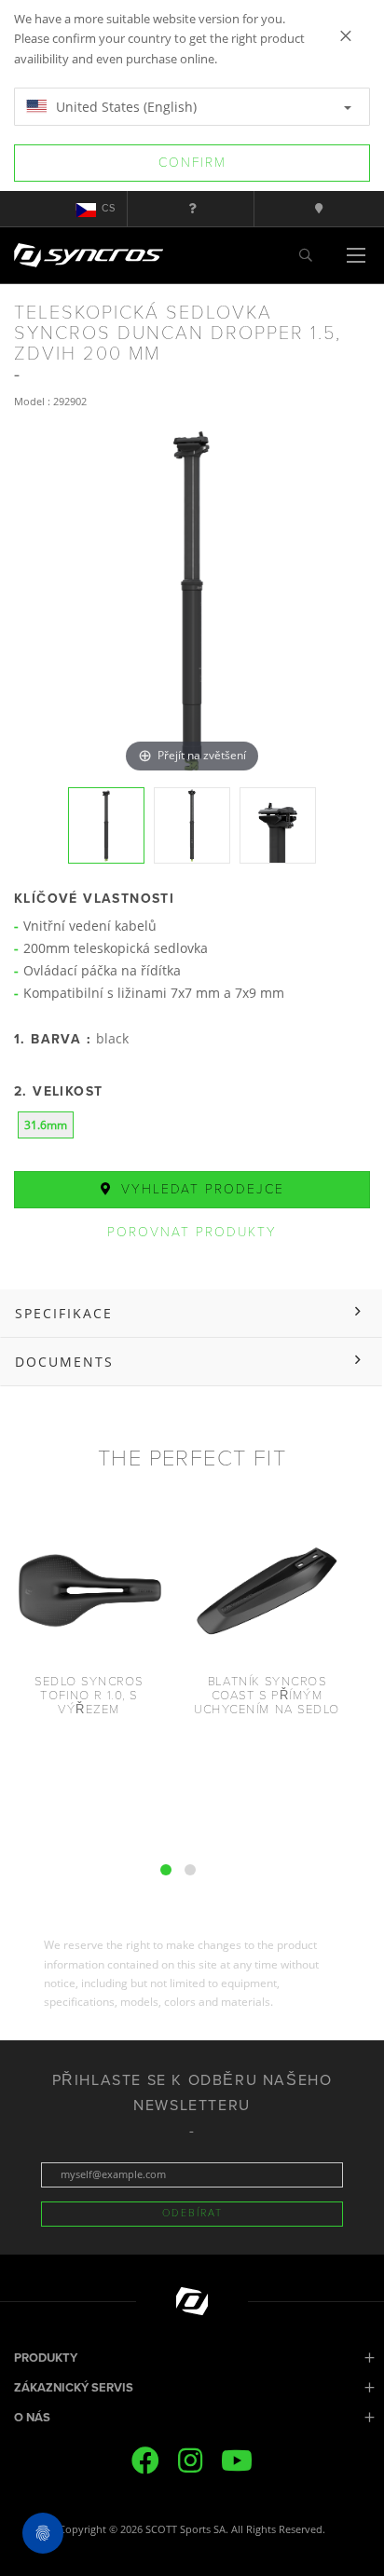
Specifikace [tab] (64, 1313)
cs (109, 208)
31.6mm (46, 1125)
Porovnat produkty (192, 1232)
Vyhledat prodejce (200, 1189)
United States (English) (124, 107)
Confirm (192, 163)
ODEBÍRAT (192, 2213)
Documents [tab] (64, 1362)
